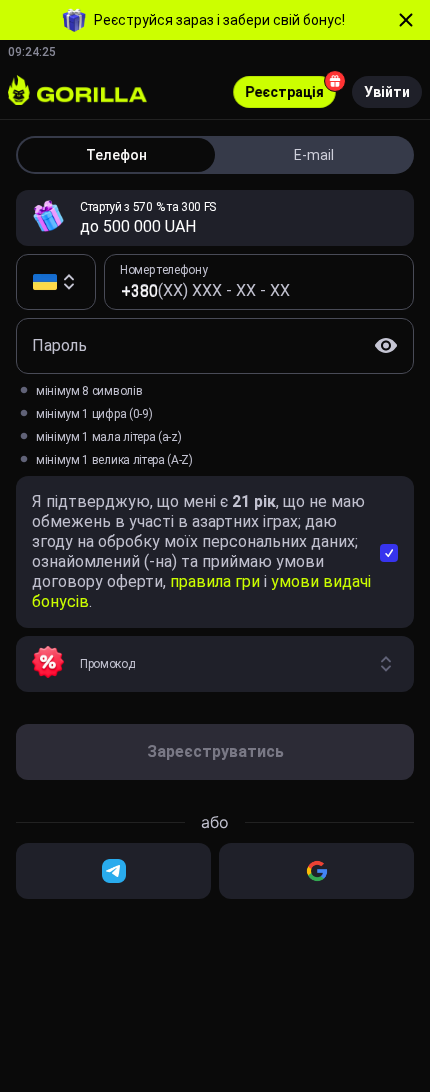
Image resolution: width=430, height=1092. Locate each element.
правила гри (217, 581)
